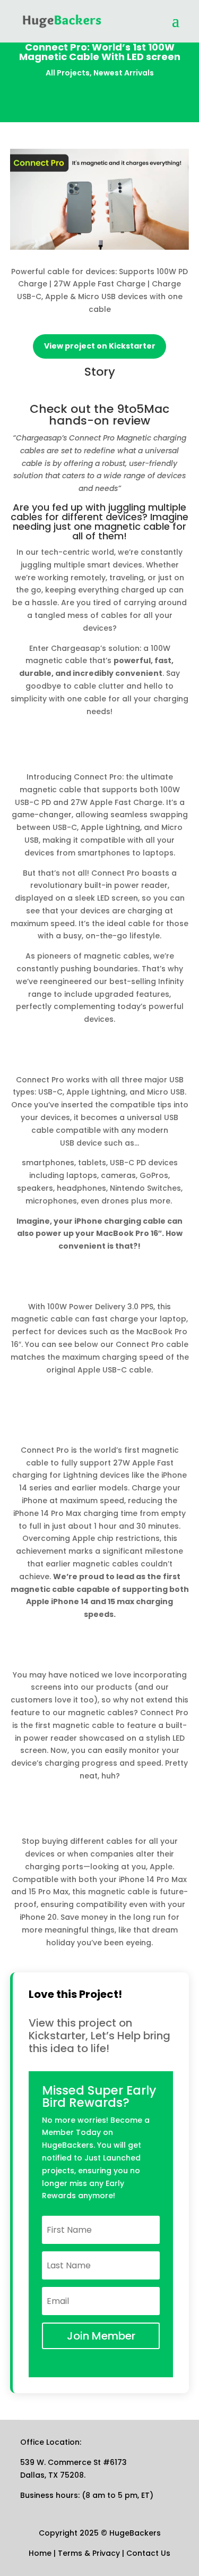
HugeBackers (134, 2533)
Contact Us (148, 2553)
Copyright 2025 (70, 2533)
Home (40, 2553)
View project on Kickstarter (100, 346)
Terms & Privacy (89, 2553)
